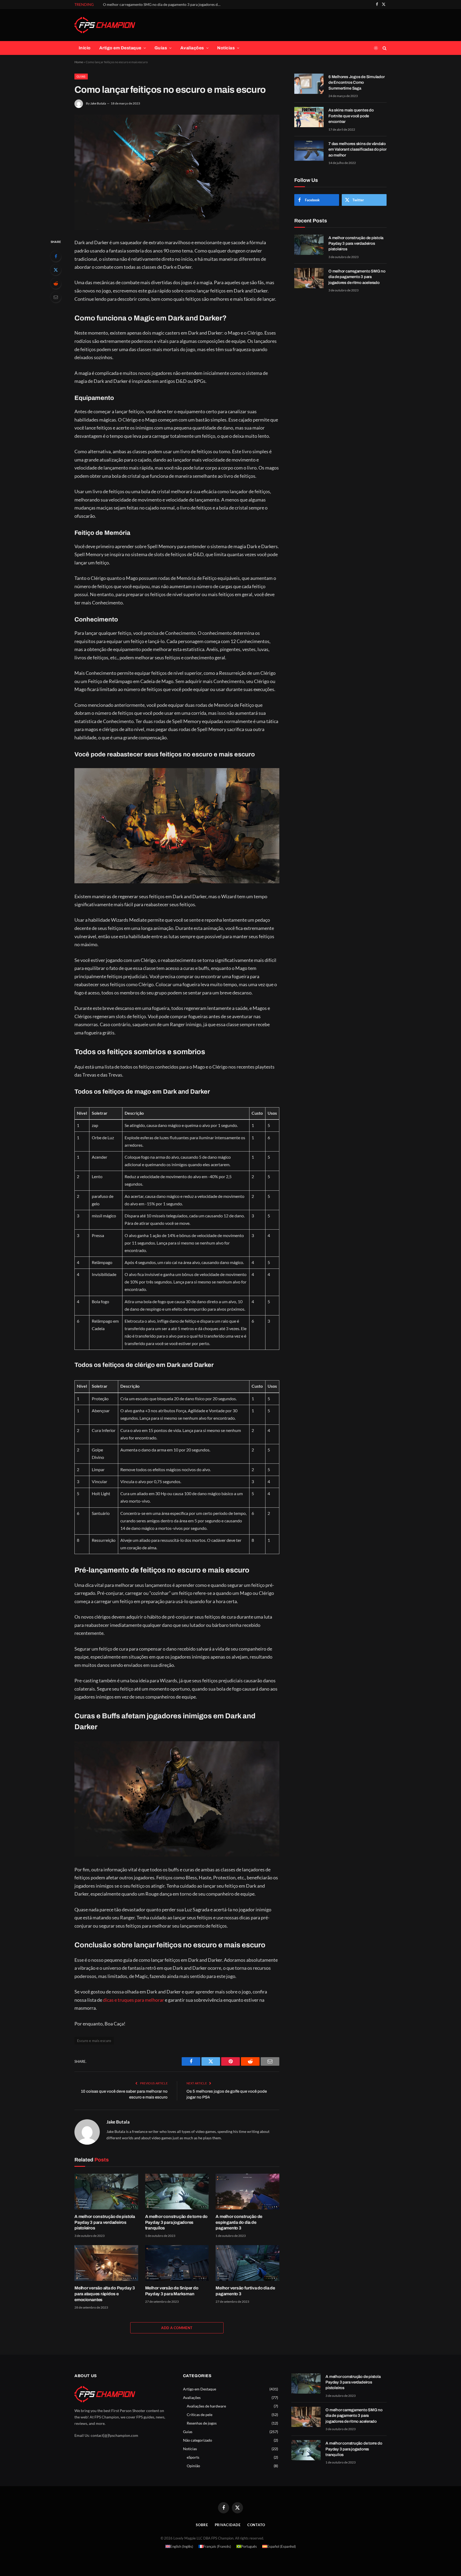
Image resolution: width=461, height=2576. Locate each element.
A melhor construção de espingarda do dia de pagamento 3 (239, 2222)
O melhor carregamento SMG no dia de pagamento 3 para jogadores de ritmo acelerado (163, 4)
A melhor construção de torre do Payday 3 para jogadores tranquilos (176, 2222)
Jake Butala (98, 103)
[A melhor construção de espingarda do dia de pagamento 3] (247, 2192)
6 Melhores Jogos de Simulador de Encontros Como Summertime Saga (356, 83)
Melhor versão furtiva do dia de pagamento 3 (245, 2291)
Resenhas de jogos (202, 2423)
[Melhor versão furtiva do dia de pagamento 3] (247, 2263)
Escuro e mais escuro (94, 2041)
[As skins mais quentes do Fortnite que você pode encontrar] (309, 117)
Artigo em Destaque (120, 48)
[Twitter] (56, 270)
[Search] (384, 48)
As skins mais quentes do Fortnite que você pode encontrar (351, 116)
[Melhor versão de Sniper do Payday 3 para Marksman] (177, 2263)
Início (85, 48)
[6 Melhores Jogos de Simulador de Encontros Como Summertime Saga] (309, 84)
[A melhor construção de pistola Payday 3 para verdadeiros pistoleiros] (106, 2192)
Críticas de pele (200, 2415)
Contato (256, 2525)
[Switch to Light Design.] (376, 48)
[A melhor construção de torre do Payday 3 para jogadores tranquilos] (177, 2192)
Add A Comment (177, 2328)
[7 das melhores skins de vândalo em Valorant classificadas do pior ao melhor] (309, 151)
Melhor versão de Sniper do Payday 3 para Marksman (172, 2291)
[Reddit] (56, 283)
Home (79, 62)
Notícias (226, 48)
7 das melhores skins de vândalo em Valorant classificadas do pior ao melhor (357, 149)
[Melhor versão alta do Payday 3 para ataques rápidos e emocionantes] (106, 2263)
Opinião (193, 2466)
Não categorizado (198, 2440)
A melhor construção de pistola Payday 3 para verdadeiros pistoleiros (105, 2222)
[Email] (56, 297)
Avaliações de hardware (206, 2406)
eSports (193, 2457)
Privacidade (228, 2525)
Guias (161, 48)
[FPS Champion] (105, 25)
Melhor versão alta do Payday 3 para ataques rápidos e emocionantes (105, 2294)
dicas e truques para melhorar (134, 2000)
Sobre (202, 2525)
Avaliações (192, 48)
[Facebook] (56, 256)
